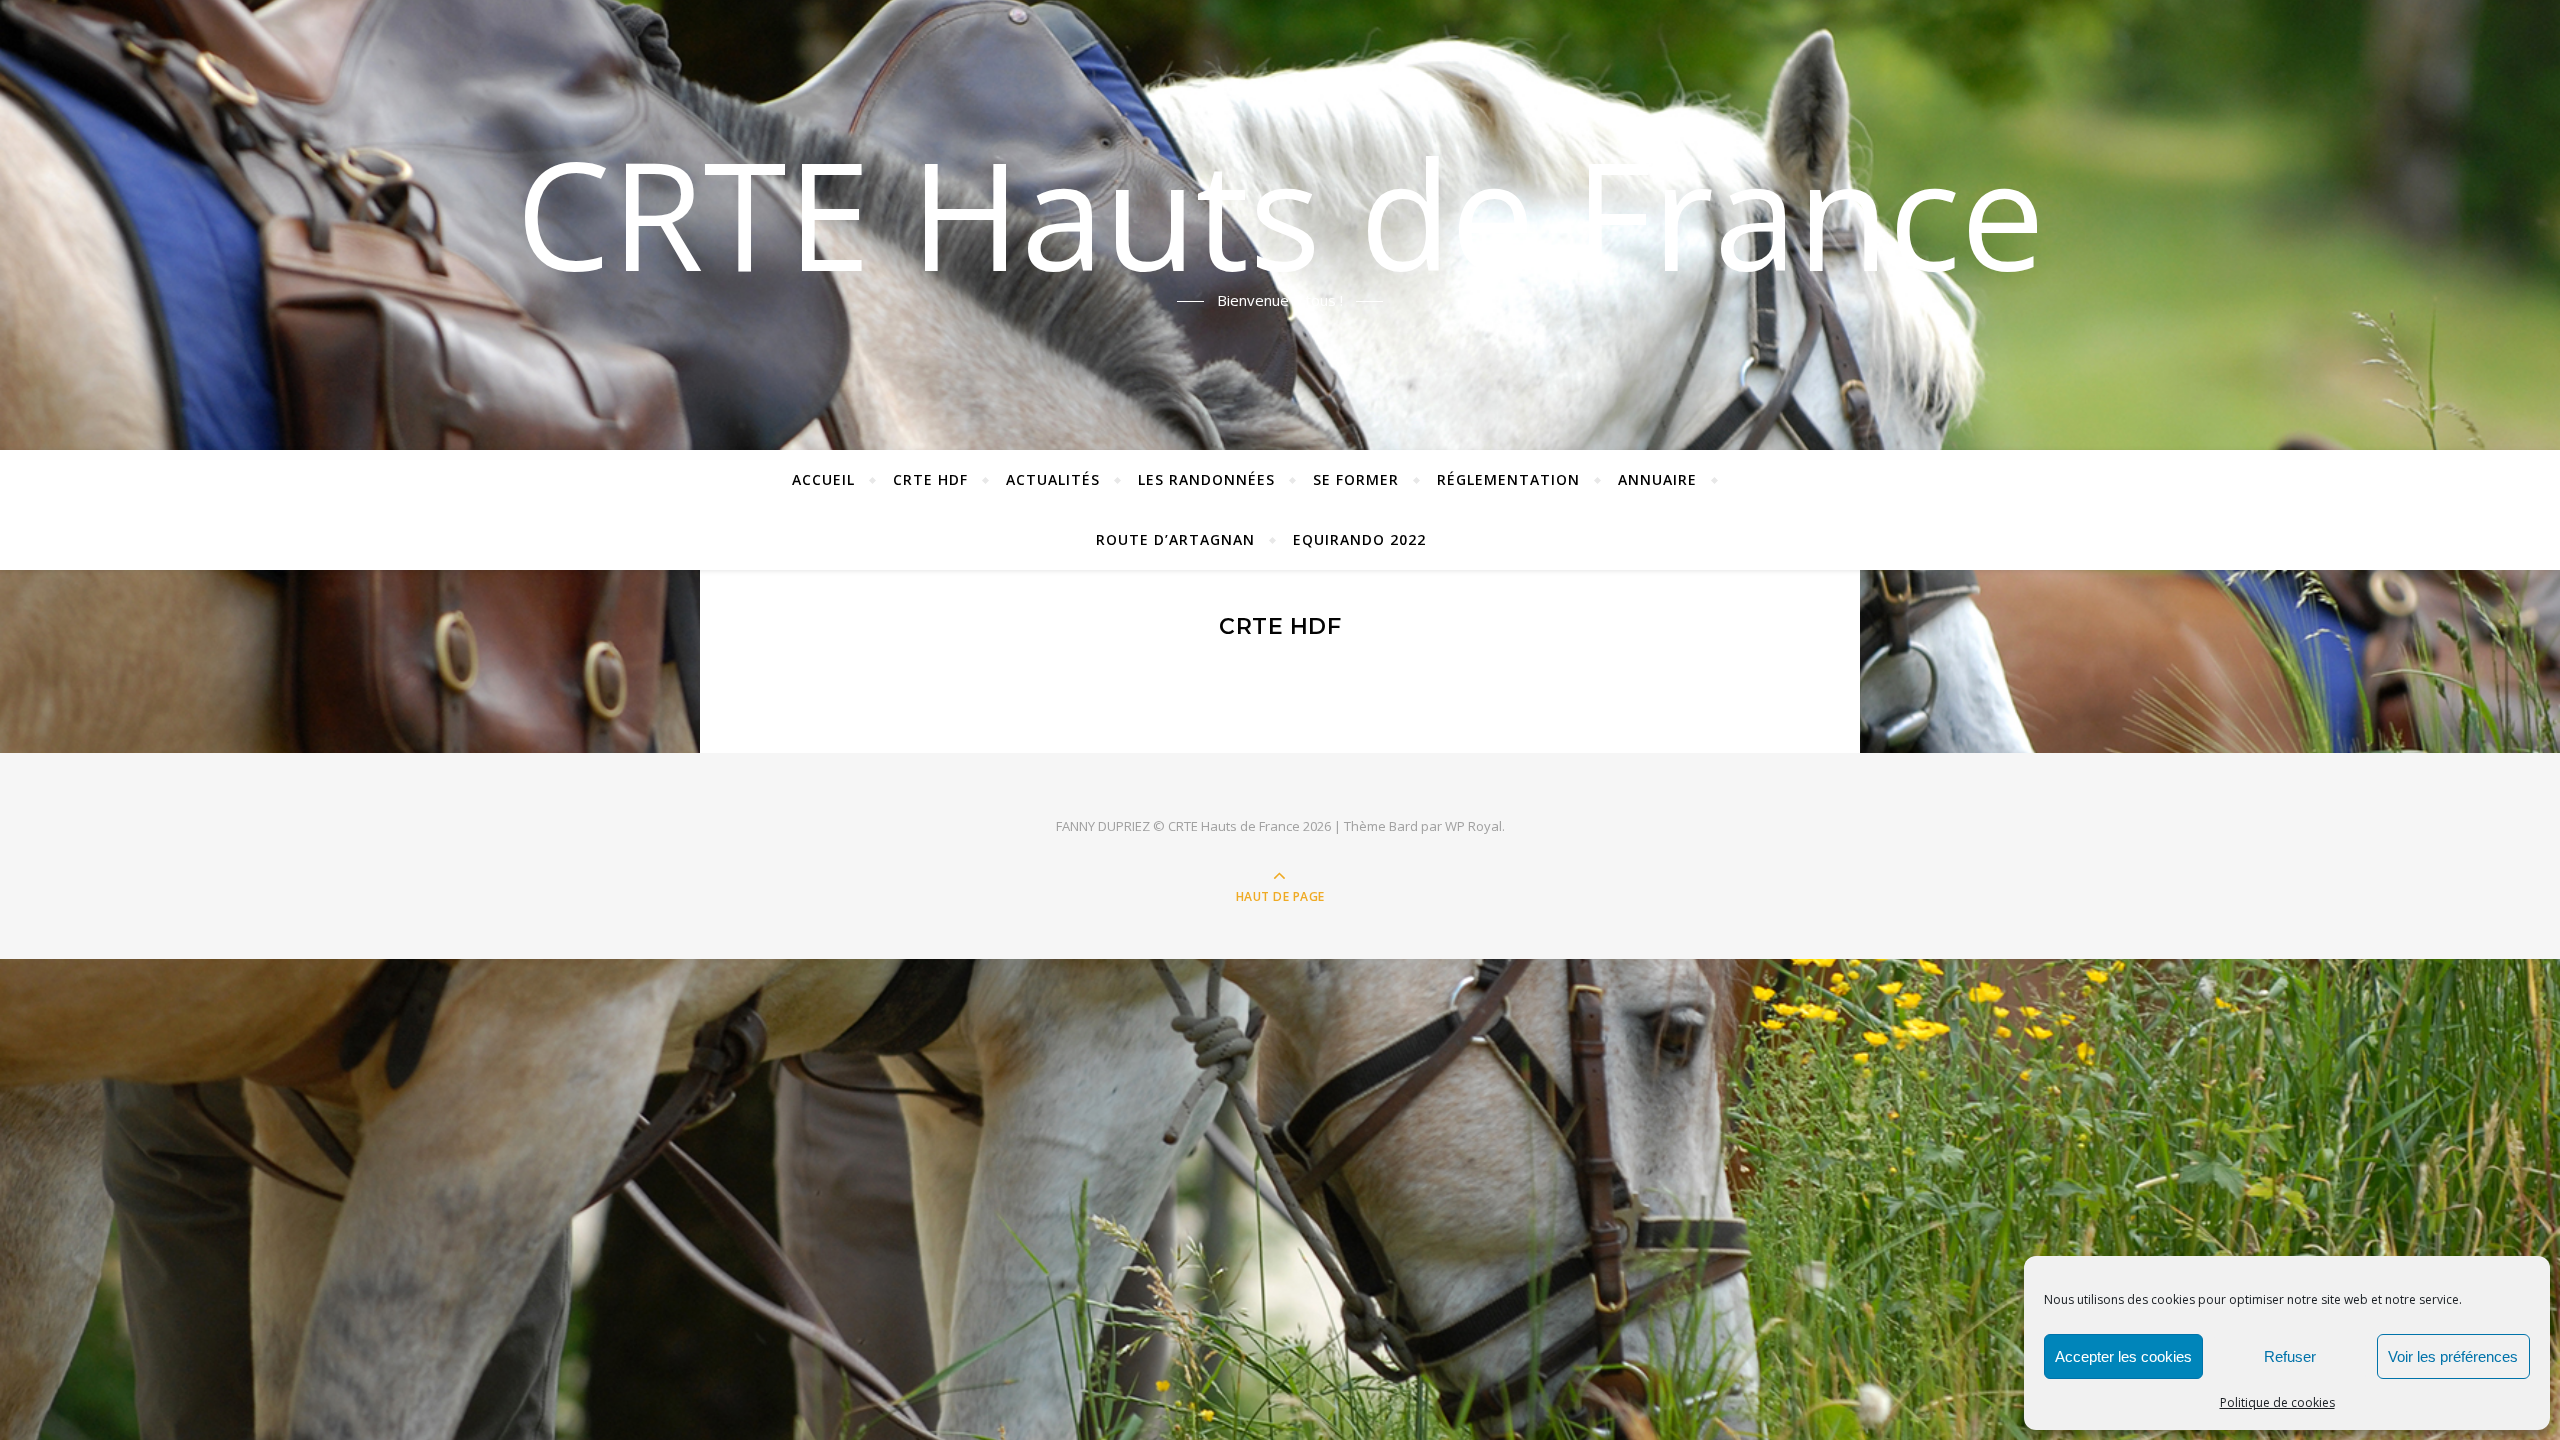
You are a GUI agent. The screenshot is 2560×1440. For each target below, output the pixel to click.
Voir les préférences (2453, 1356)
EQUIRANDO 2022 (1359, 539)
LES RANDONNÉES (1206, 479)
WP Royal (1473, 826)
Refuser (2290, 1356)
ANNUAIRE (1657, 479)
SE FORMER (1356, 479)
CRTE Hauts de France (1280, 213)
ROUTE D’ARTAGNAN (1175, 539)
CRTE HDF (930, 479)
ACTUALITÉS (1053, 479)
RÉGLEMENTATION (1508, 479)
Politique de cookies (2277, 1402)
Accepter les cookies (2123, 1356)
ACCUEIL (823, 479)
